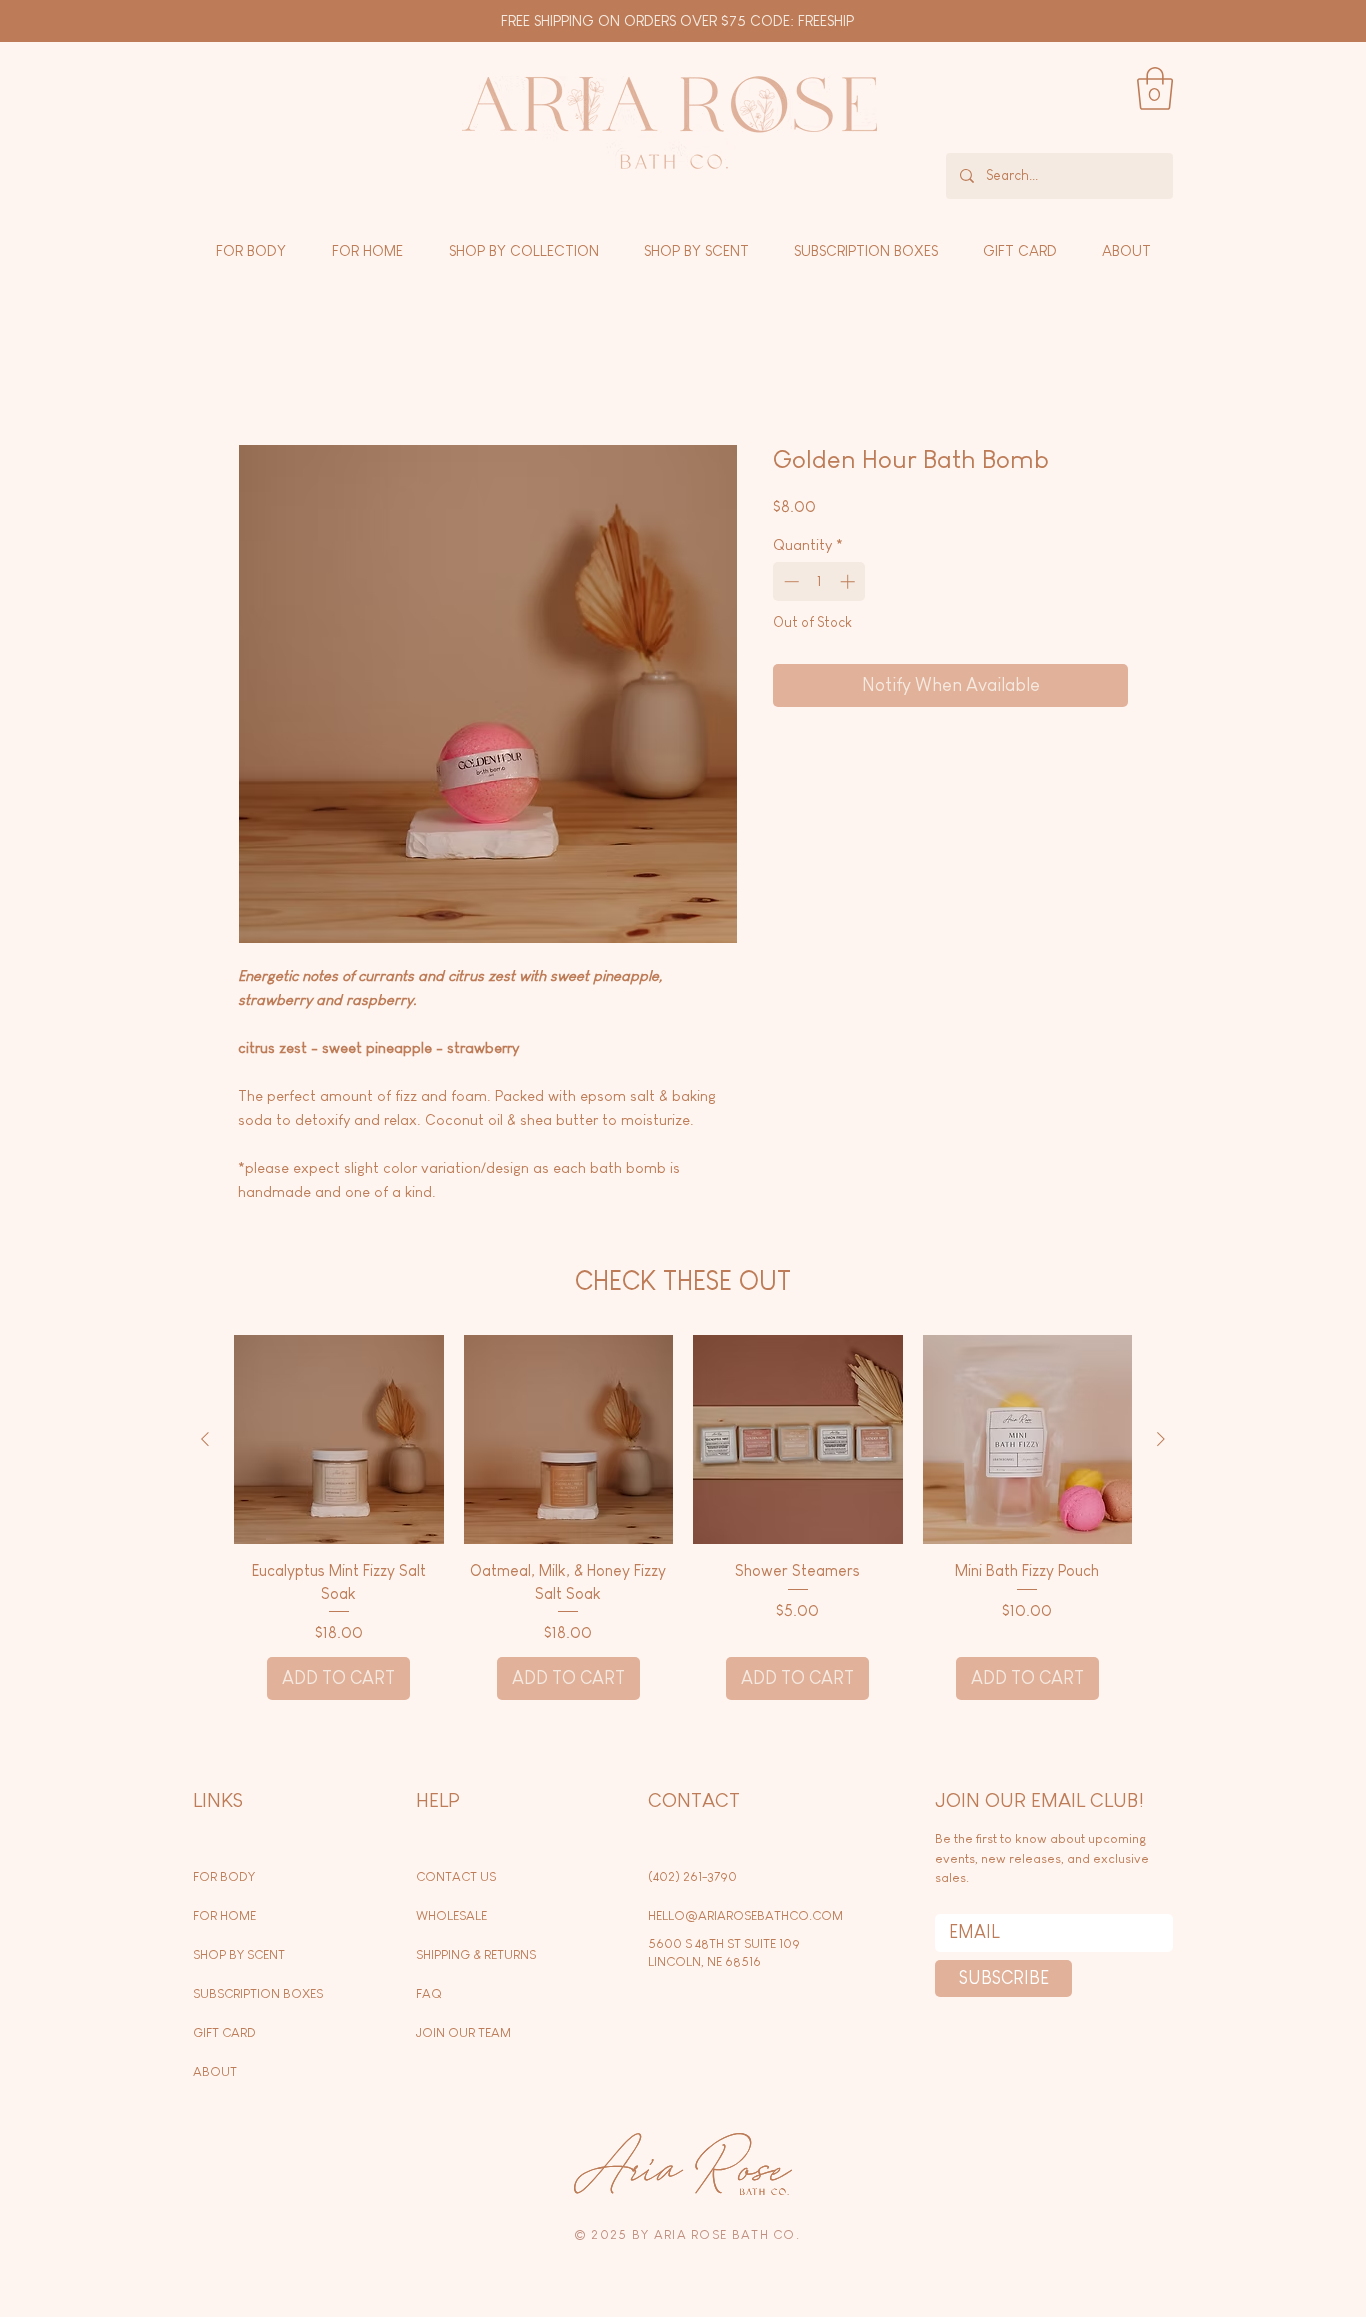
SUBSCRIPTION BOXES (258, 1996)
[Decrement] (789, 584)
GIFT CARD (224, 2035)
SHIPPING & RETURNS (476, 1957)
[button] (1155, 88)
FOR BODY (224, 1879)
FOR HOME (224, 1918)
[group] (683, 1520)
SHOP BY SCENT (239, 1957)
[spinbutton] (819, 584)
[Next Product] (1161, 1442)
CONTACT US (456, 1879)
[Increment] (849, 584)
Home (258, 374)
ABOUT (215, 2074)
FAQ (429, 1996)
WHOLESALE (451, 1918)
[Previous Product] (205, 1442)
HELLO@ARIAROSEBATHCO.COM (745, 1918)
